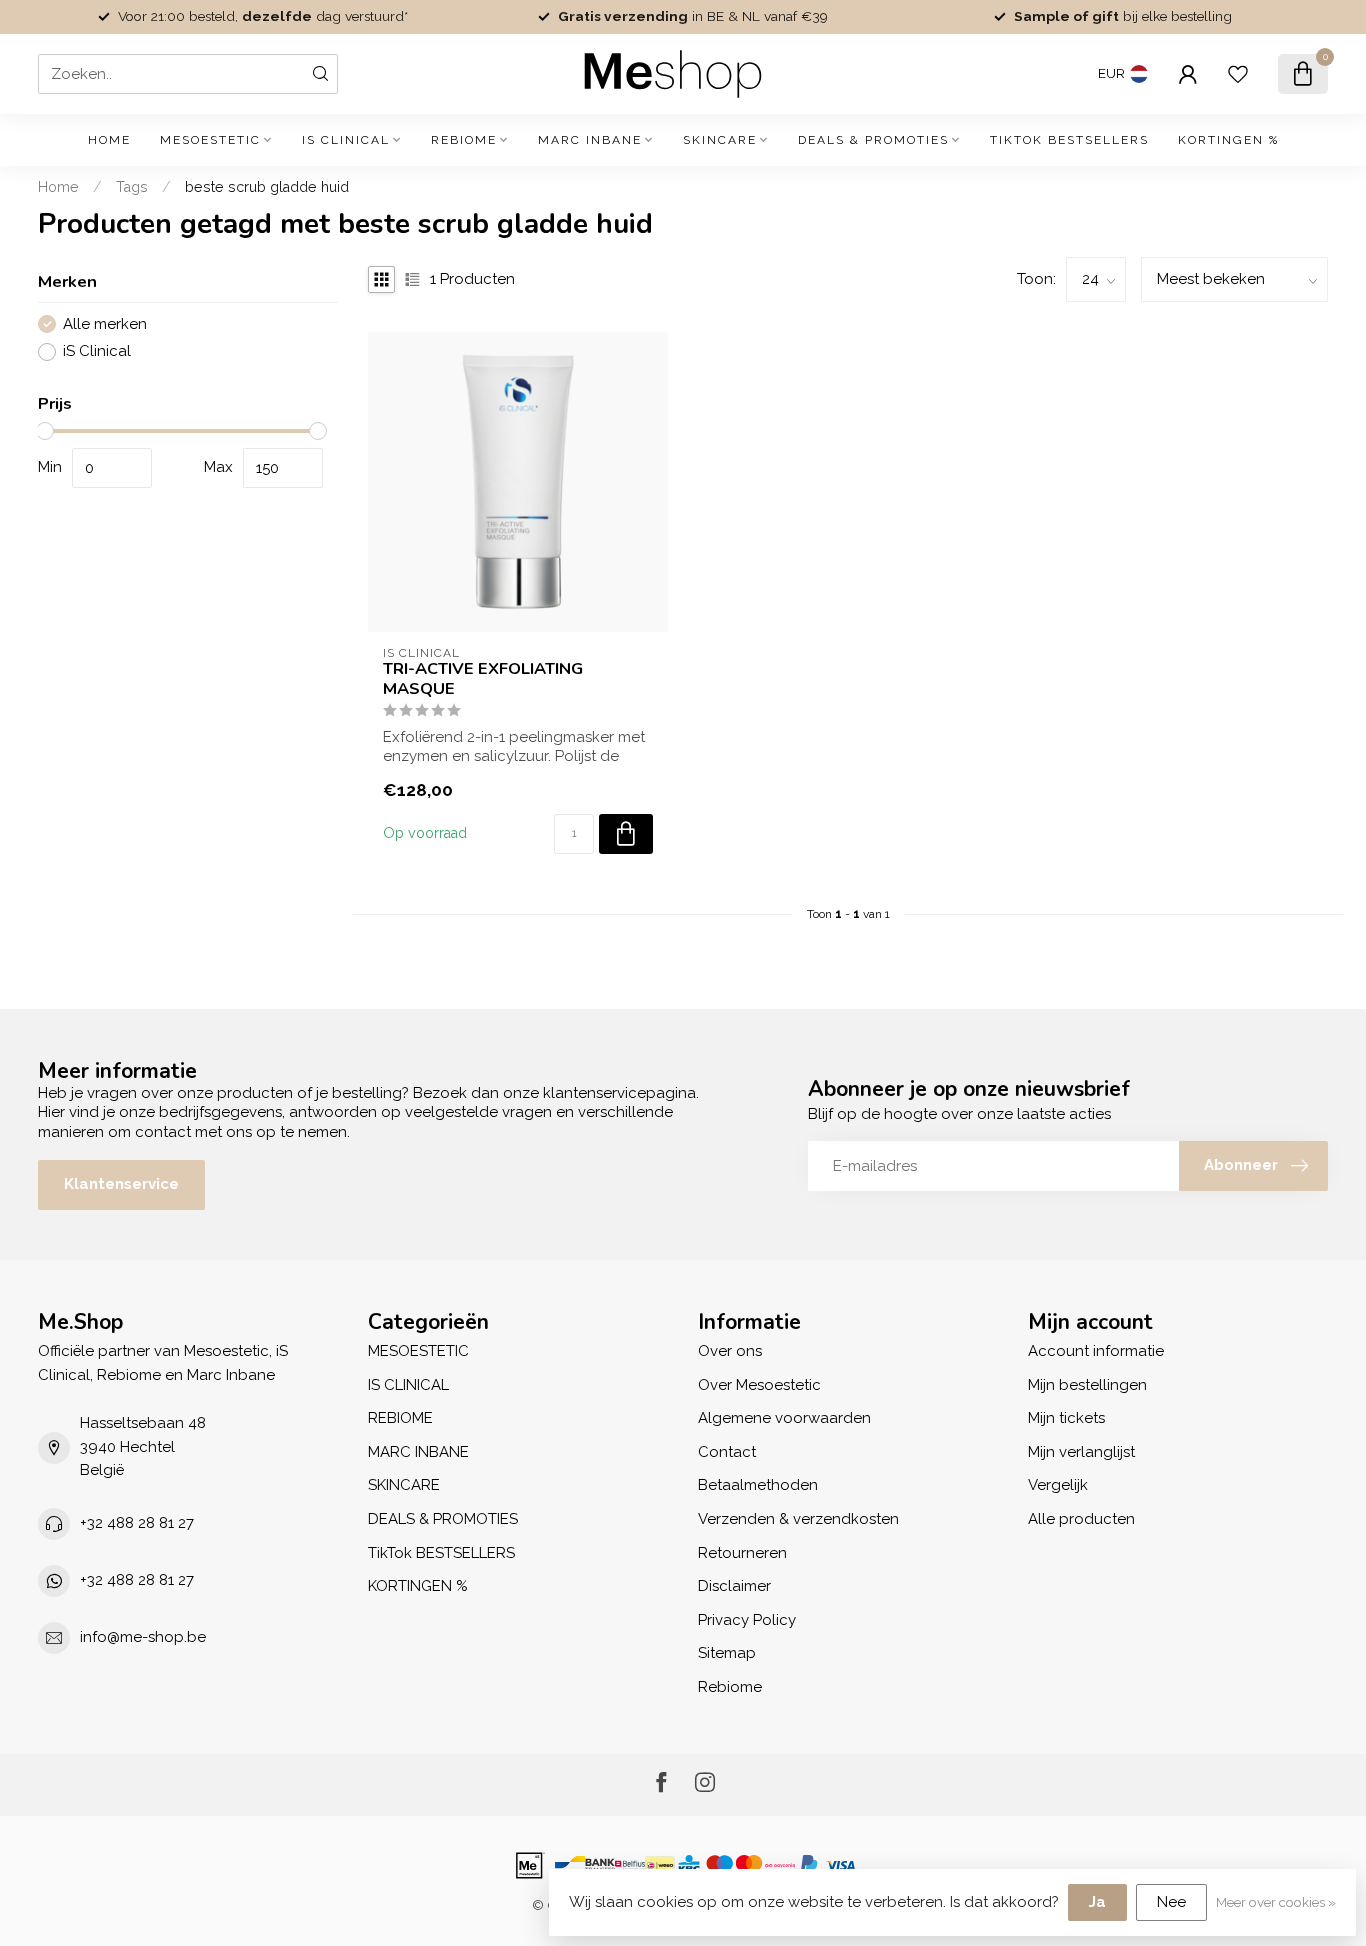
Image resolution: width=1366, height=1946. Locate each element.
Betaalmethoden (758, 1485)
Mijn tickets (1066, 1418)
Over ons (730, 1351)
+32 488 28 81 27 (137, 1523)
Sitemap (727, 1653)
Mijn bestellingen (1087, 1385)
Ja (1097, 1902)
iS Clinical (97, 351)
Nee (1171, 1902)
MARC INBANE (590, 140)
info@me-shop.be (143, 1637)
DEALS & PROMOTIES (873, 140)
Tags (132, 187)
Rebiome (730, 1687)
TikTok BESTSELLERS (1069, 140)
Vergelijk (1058, 1485)
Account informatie (1096, 1351)
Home (109, 140)
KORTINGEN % (1228, 140)
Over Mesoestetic (759, 1385)
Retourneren (742, 1553)
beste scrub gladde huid (267, 187)
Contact (727, 1452)
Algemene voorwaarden (784, 1418)
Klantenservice (121, 1184)
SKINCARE (720, 140)
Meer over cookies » (1276, 1902)
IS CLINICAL (346, 140)
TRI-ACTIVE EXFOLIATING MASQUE (483, 679)
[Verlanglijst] (1238, 74)
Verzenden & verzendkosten (798, 1519)
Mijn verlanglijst (1081, 1452)
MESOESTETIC (210, 140)
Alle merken (105, 324)
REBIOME (464, 140)
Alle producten (1081, 1519)
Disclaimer (734, 1586)
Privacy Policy (747, 1620)
